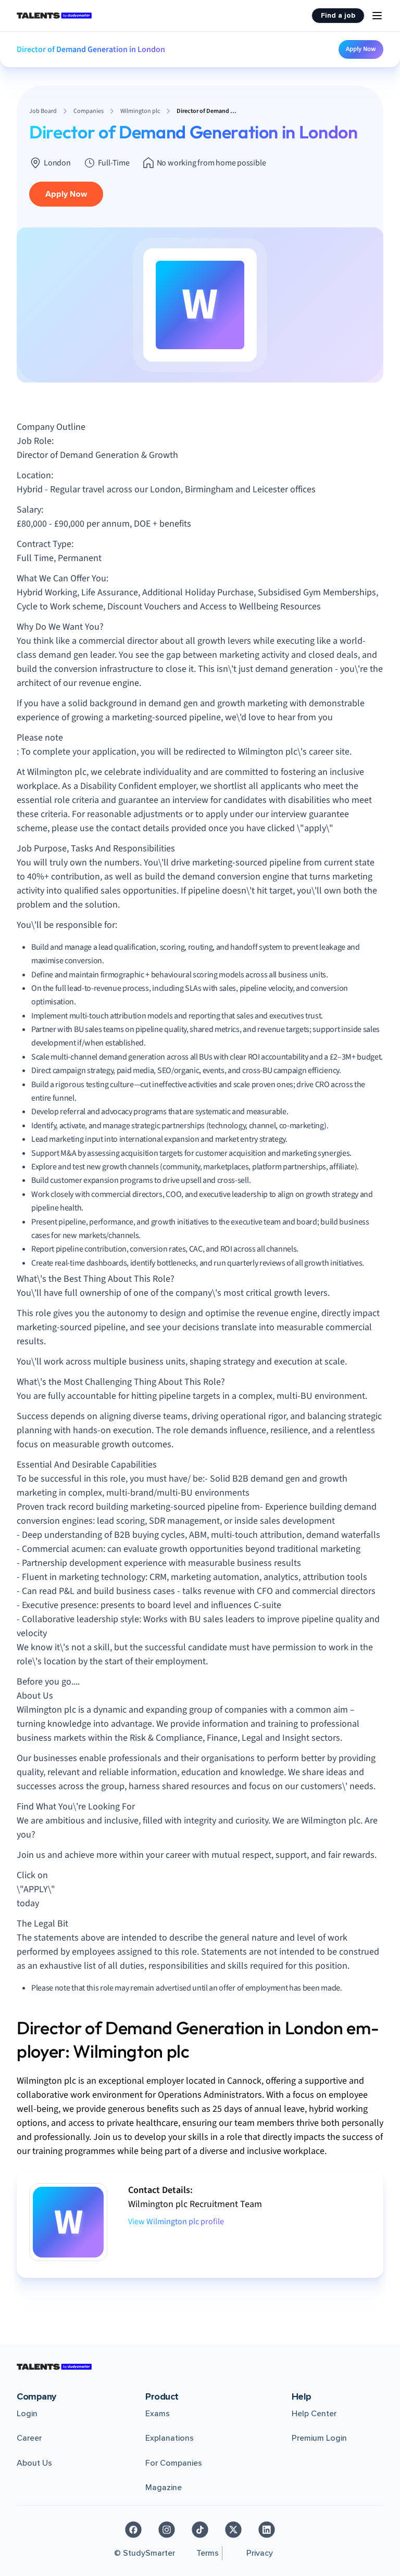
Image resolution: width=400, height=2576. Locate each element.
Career (29, 2438)
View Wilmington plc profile (176, 2222)
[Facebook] (133, 2530)
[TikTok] (200, 2530)
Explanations (170, 2438)
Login (27, 2414)
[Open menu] (377, 16)
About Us (34, 2463)
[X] (233, 2530)
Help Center (314, 2414)
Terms (208, 2553)
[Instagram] (167, 2530)
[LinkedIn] (267, 2530)
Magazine (164, 2488)
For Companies (174, 2463)
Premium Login (319, 2438)
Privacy (260, 2553)
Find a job (338, 15)
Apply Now (361, 49)
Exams (158, 2414)
